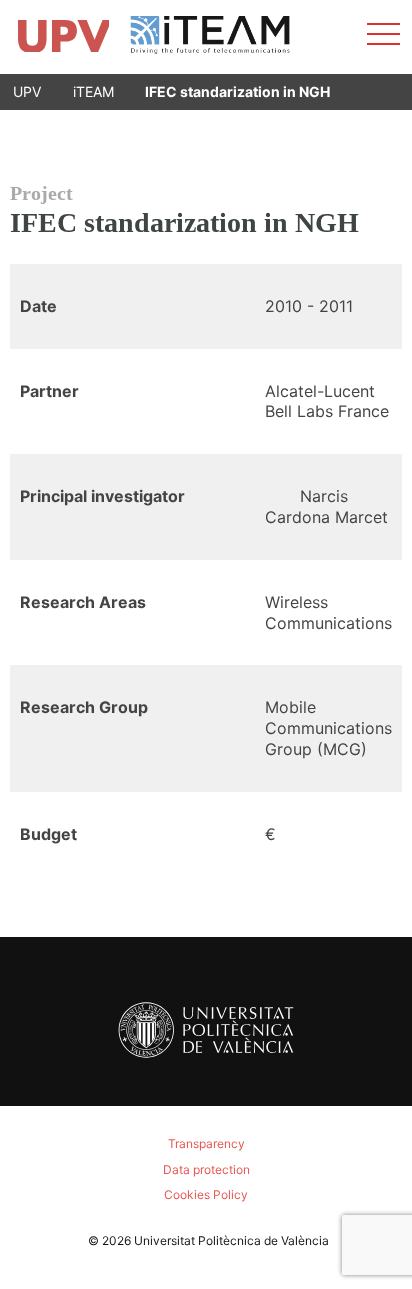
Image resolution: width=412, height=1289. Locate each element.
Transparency (206, 1143)
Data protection (206, 1169)
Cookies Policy (206, 1194)
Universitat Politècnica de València (231, 1240)
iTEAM (93, 91)
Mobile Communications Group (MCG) (328, 728)
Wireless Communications (328, 612)
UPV (27, 91)
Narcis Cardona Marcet (326, 506)
